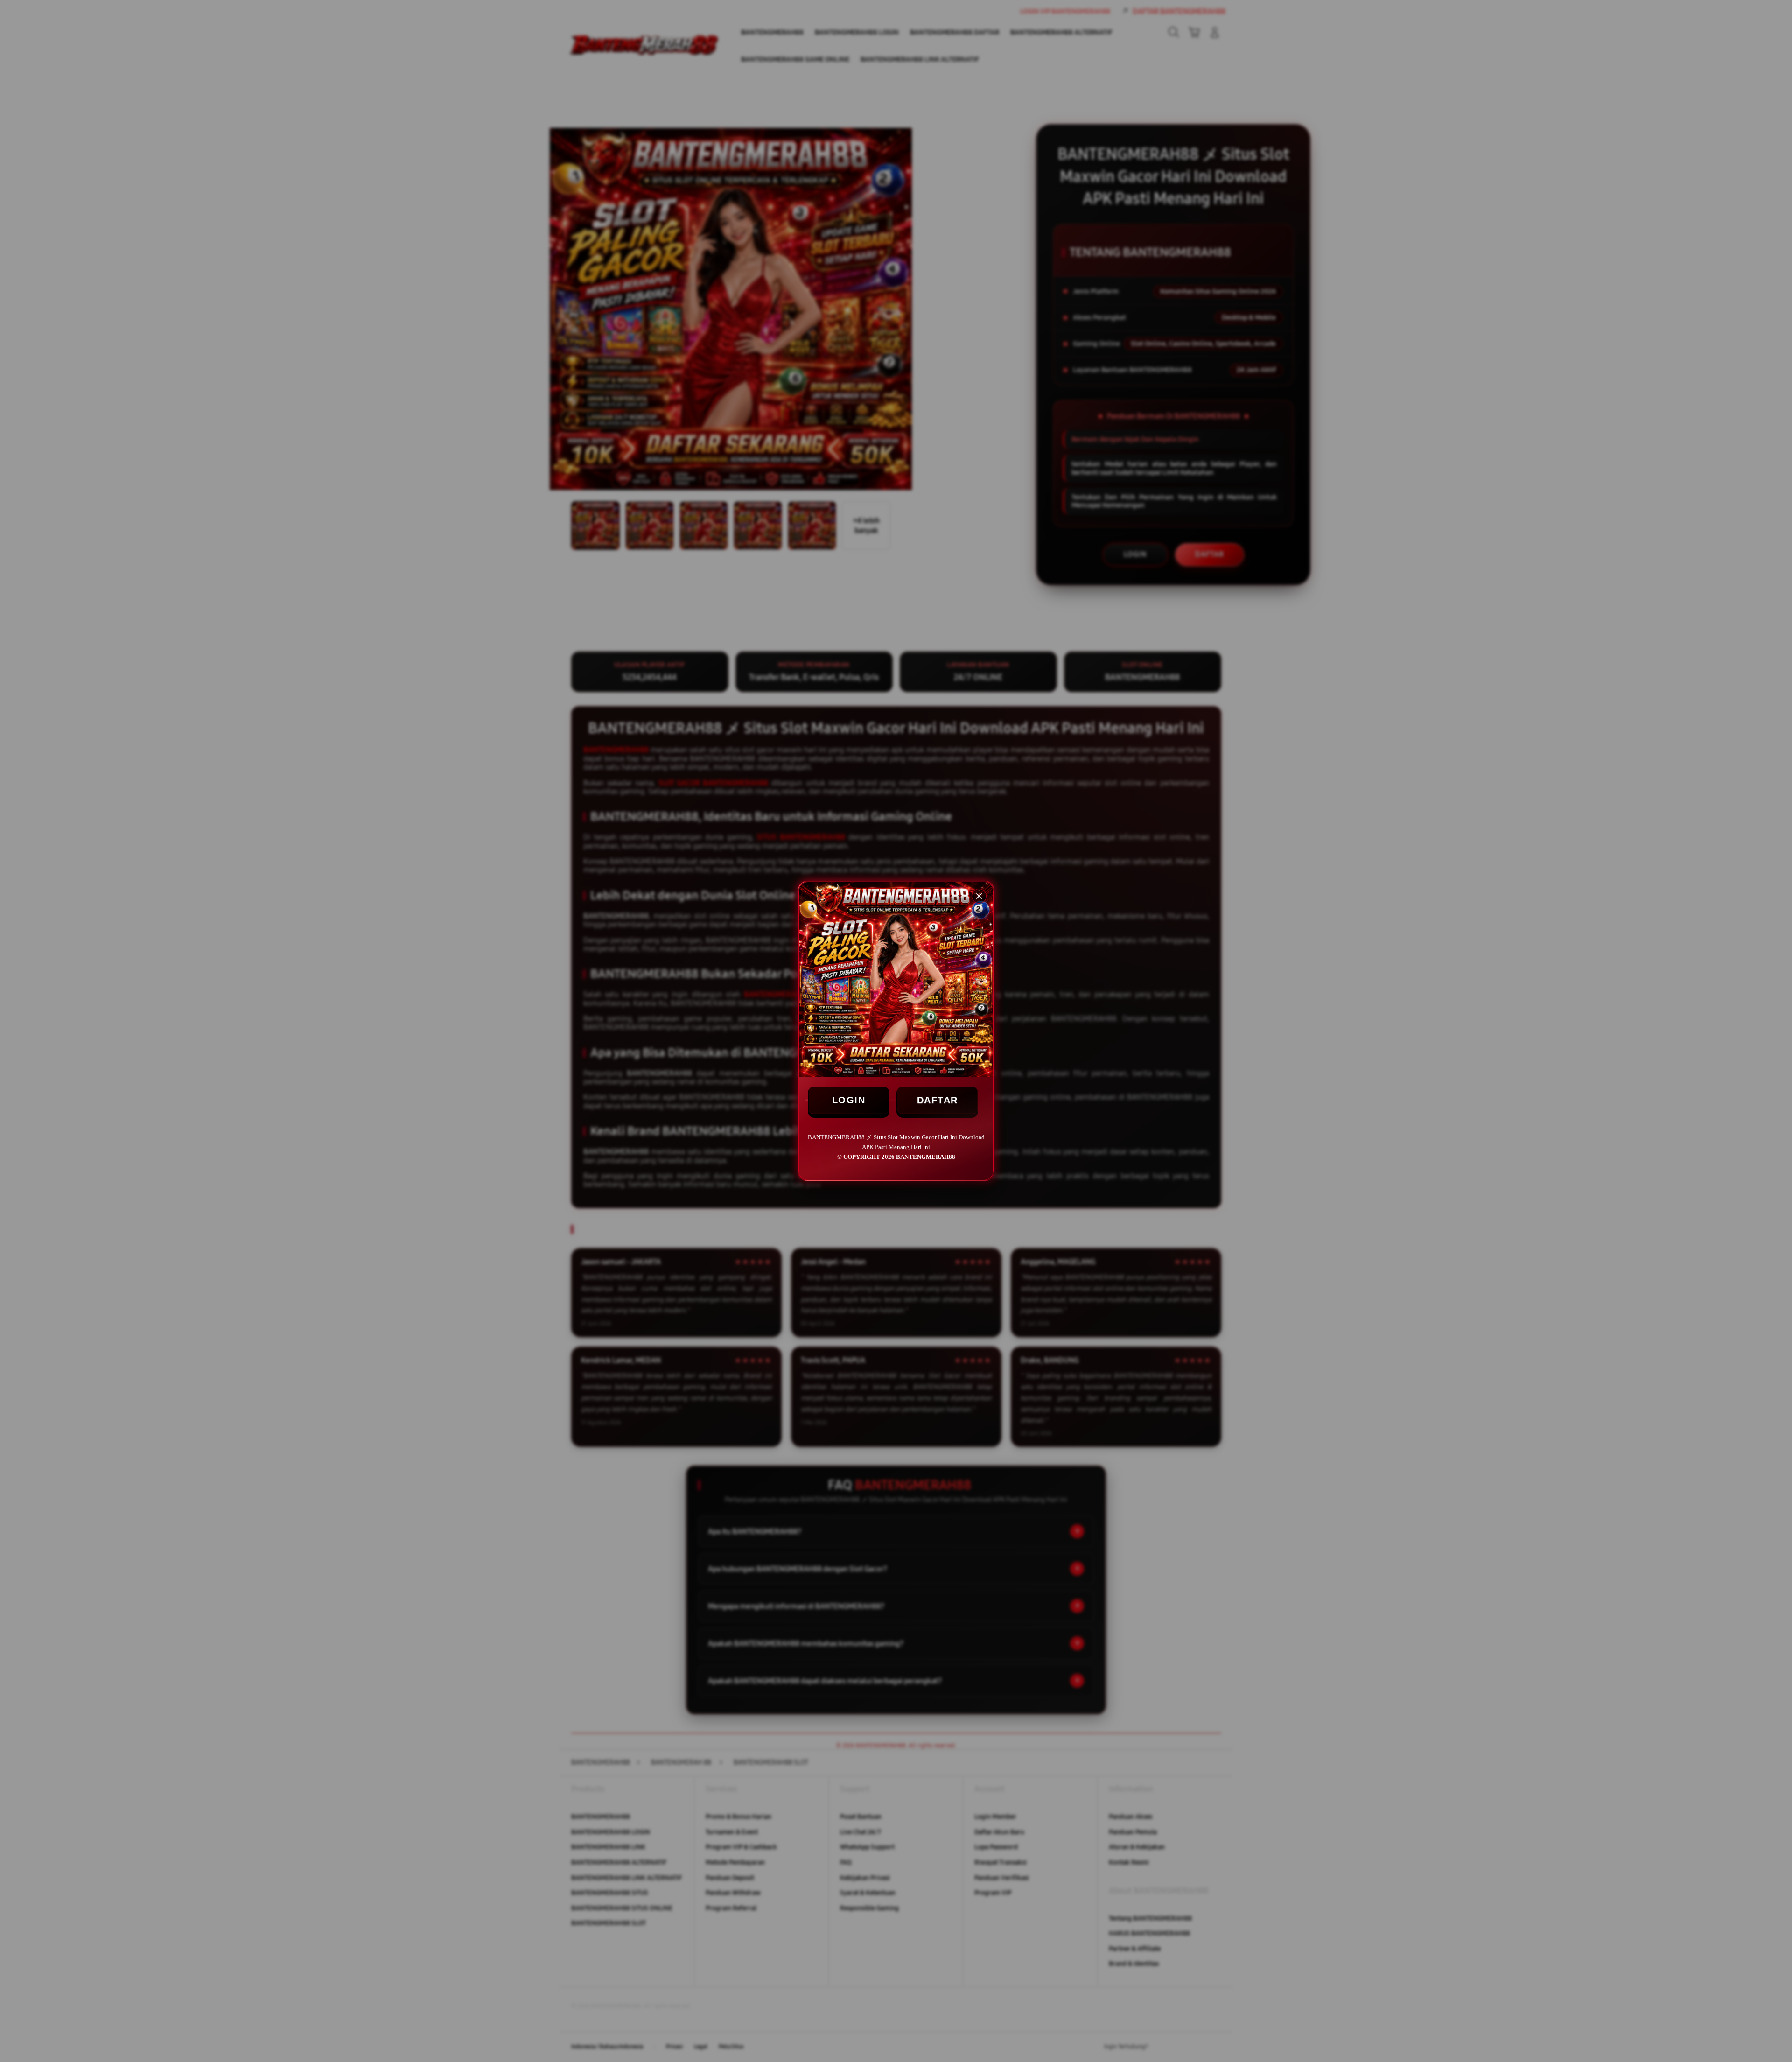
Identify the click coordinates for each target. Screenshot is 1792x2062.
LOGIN (849, 1100)
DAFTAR (938, 1100)
